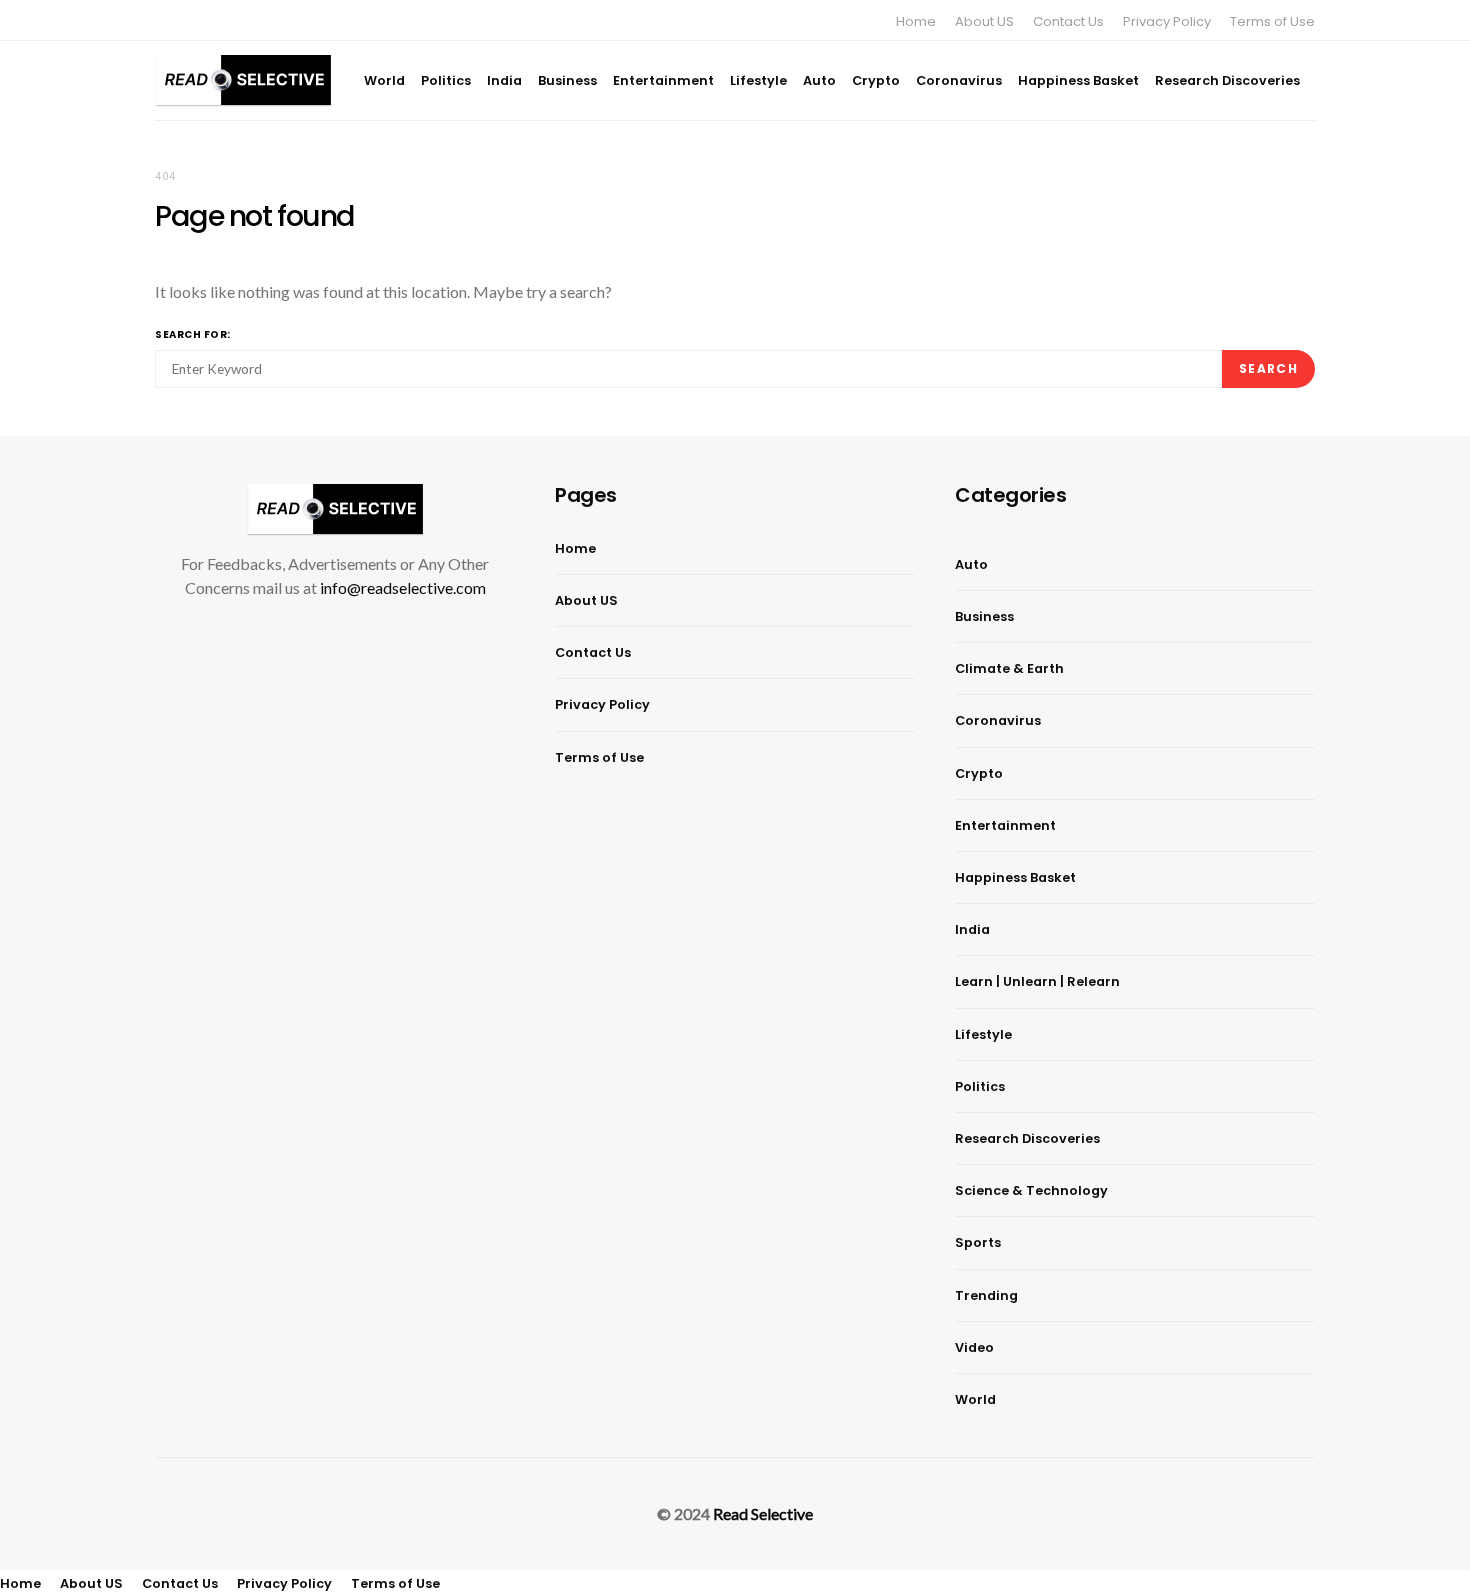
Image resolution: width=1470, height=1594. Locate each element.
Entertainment (663, 80)
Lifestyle (758, 80)
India (504, 80)
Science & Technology (1031, 1190)
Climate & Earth (1009, 668)
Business (567, 80)
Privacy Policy (1167, 21)
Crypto (876, 80)
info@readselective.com (403, 587)
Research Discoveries (1227, 80)
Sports (978, 1242)
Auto (819, 80)
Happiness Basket (1078, 80)
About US (984, 21)
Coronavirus (959, 80)
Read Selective (763, 1513)
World (384, 80)
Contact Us (1068, 21)
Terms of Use (1272, 21)
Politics (446, 80)
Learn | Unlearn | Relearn (1037, 981)
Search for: (193, 334)
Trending (986, 1295)
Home (916, 21)
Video (974, 1347)
